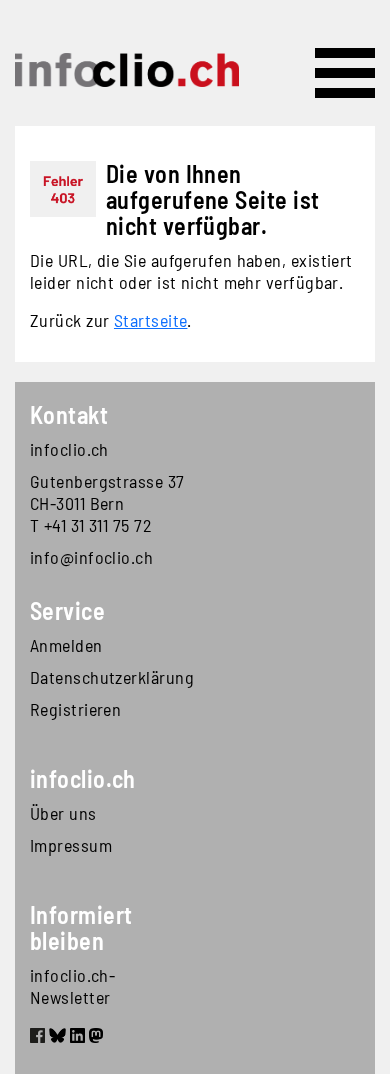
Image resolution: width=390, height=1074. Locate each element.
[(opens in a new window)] (37, 1038)
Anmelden (66, 645)
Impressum (71, 845)
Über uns (63, 813)
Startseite (151, 320)
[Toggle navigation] (345, 73)
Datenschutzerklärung (112, 677)
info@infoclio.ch (91, 557)
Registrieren (75, 709)
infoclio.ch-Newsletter (72, 986)
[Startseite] (127, 70)
